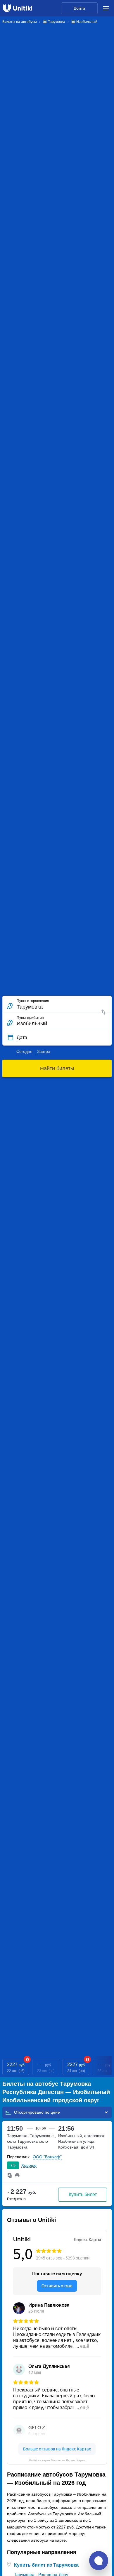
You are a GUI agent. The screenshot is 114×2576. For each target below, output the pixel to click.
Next (110, 2067)
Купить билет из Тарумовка (46, 2565)
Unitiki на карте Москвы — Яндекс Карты (57, 2460)
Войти (79, 8)
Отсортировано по (32, 2112)
